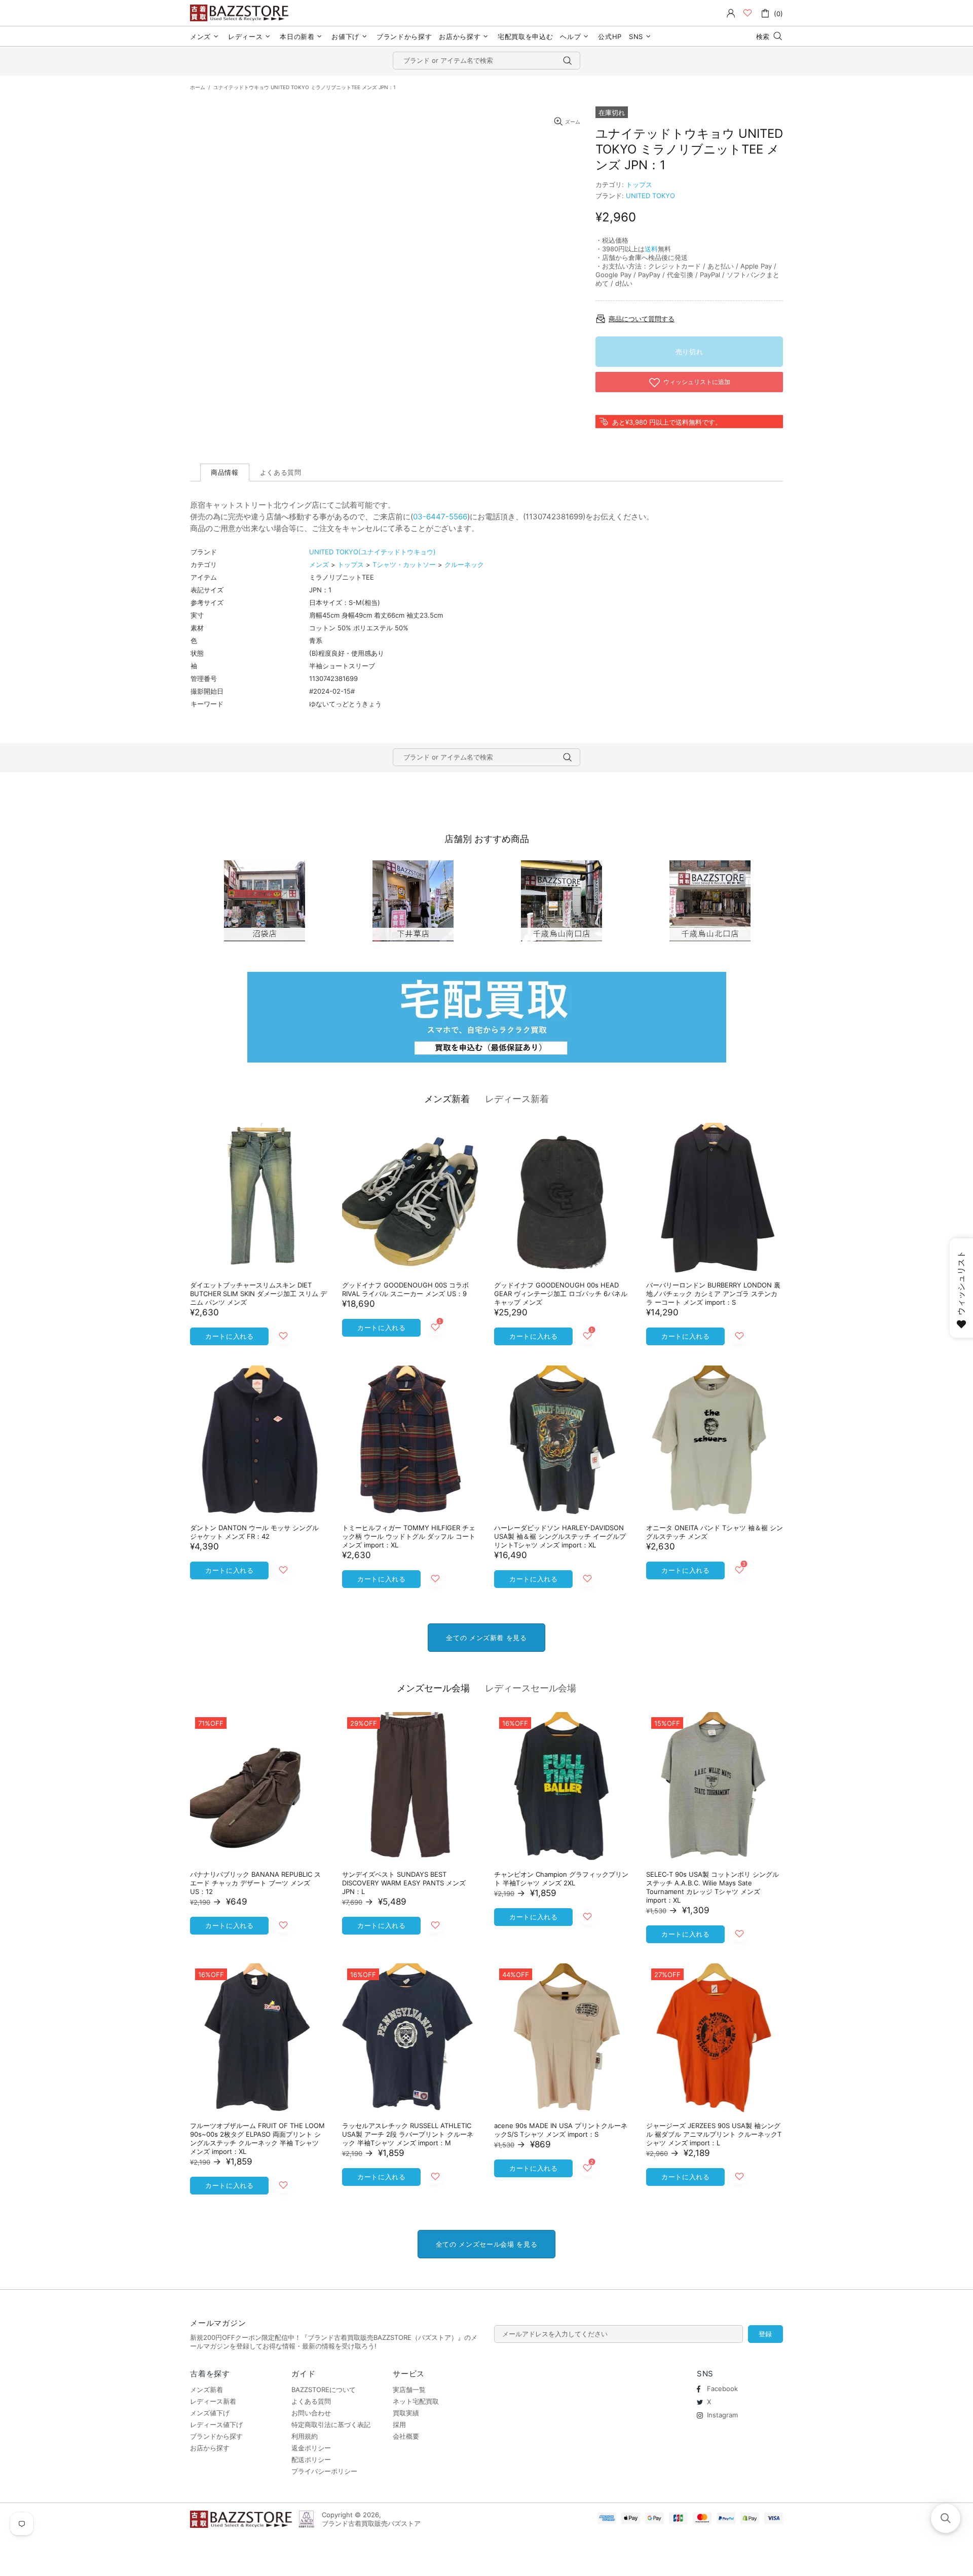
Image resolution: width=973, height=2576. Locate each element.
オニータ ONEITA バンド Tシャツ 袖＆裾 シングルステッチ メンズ (715, 1532)
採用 (399, 2425)
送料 (651, 249)
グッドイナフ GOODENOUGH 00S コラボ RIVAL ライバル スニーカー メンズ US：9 (405, 1289)
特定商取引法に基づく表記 (331, 2425)
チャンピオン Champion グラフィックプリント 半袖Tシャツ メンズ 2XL (561, 1879)
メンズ (319, 564)
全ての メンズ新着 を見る (486, 1638)
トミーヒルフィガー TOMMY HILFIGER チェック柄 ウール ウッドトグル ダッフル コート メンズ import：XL (409, 1536)
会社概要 (406, 2436)
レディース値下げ (216, 2425)
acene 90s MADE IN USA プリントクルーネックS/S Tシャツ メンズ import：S (561, 2130)
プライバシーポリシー (324, 2471)
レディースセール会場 (531, 1688)
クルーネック (464, 564)
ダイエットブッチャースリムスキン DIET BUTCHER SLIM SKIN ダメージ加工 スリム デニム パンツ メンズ (258, 1294)
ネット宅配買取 (416, 2401)
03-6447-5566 (440, 517)
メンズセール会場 (433, 1688)
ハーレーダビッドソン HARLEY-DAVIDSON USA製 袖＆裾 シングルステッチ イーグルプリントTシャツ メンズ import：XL (560, 1536)
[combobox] (486, 61)
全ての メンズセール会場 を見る (486, 2244)
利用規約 (305, 2436)
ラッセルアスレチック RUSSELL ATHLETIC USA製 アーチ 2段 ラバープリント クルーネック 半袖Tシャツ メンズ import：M (408, 2134)
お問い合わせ (311, 2413)
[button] (946, 2518)
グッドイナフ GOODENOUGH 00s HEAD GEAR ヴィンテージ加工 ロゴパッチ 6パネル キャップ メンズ (561, 1294)
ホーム (198, 87)
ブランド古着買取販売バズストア (241, 13)
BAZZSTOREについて (324, 2390)
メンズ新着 (447, 1099)
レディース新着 (517, 1099)
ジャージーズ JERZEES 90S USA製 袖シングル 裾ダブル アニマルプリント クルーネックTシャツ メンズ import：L (714, 2134)
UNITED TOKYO (650, 196)
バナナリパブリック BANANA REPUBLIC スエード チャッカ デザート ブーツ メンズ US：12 (255, 1883)
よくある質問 (311, 2401)
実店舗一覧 (409, 2390)
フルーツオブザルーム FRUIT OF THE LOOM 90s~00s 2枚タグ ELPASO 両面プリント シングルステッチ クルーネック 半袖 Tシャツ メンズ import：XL (257, 2138)
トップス (639, 184)
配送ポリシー (311, 2459)
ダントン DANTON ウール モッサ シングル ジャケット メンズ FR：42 (254, 1532)
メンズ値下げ (210, 2413)
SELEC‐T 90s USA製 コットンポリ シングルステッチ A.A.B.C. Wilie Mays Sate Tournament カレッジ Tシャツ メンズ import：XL (713, 1887)
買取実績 (406, 2413)
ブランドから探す (216, 2436)
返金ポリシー (311, 2448)
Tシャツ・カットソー (404, 564)
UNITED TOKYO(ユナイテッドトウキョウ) (372, 552)
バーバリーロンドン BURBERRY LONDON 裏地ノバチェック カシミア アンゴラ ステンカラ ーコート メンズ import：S (713, 1294)
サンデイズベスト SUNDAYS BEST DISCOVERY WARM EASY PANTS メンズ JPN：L (404, 1883)
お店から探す (210, 2448)
